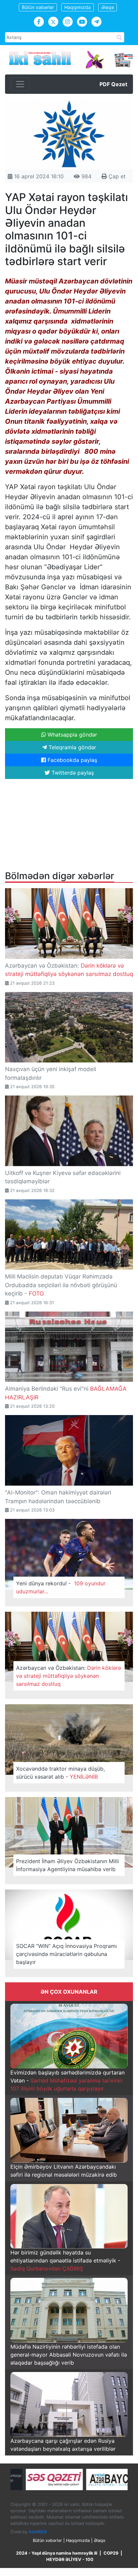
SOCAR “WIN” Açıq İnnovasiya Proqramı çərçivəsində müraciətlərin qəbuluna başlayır (66, 1954)
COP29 (111, 2553)
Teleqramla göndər (72, 747)
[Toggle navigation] (20, 84)
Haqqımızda (78, 7)
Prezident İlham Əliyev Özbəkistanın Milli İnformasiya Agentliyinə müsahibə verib (67, 1865)
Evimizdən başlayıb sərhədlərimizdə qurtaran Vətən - (67, 2080)
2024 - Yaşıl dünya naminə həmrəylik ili (57, 2553)
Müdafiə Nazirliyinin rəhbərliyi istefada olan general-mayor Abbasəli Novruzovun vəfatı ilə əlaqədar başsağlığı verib (69, 2355)
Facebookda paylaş (72, 760)
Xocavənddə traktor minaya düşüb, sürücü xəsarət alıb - (60, 1773)
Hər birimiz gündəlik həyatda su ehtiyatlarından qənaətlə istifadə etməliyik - (65, 2260)
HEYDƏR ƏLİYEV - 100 (70, 2559)
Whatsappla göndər (72, 735)
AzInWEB (38, 2532)
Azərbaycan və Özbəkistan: (68, 1676)
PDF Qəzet (113, 84)
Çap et (116, 176)
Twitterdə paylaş (72, 773)
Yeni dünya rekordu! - (61, 1587)
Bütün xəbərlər (38, 7)
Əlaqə (108, 7)
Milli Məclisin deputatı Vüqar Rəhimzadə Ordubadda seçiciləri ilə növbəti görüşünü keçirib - (61, 1285)
